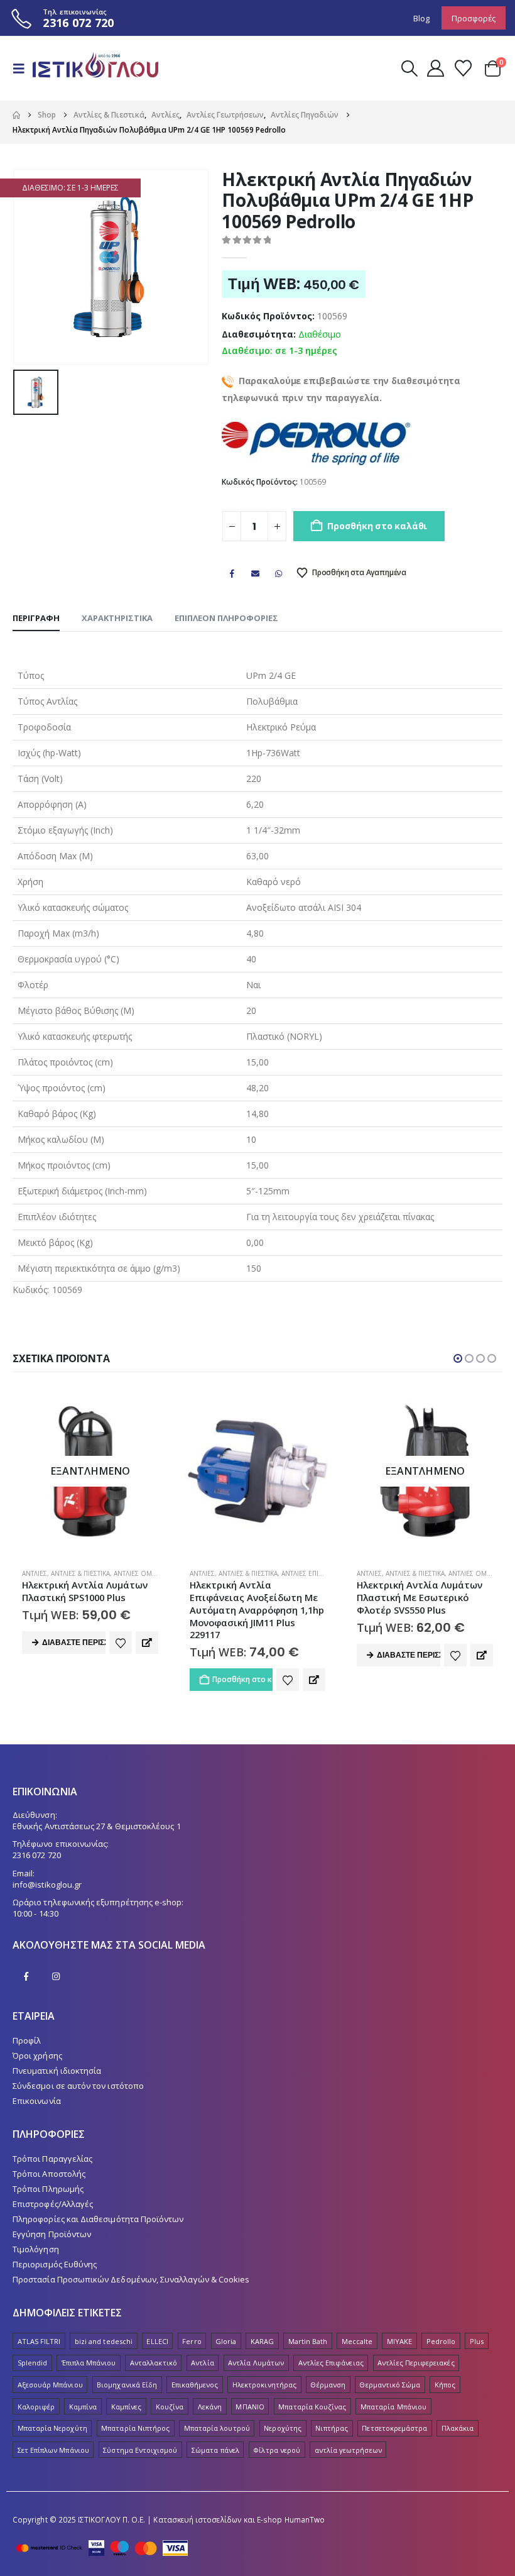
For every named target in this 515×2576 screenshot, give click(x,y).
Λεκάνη (210, 2407)
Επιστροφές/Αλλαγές (53, 2204)
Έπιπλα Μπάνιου (89, 2363)
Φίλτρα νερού (277, 2450)
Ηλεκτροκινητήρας (264, 2385)
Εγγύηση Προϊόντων (52, 2234)
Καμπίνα (83, 2407)
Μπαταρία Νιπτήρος (135, 2428)
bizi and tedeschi (104, 2341)
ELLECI (157, 2341)
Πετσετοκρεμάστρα (394, 2428)
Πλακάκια (458, 2428)
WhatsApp (279, 573)
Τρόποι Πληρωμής (48, 2189)
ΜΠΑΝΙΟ (250, 2407)
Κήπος (445, 2385)
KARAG (262, 2341)
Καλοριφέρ (36, 2407)
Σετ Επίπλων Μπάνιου (53, 2450)
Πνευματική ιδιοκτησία (57, 2071)
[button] (23, 69)
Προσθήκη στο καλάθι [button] (76, 1679)
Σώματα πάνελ (215, 2450)
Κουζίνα (170, 2407)
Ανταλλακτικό (154, 2363)
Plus (477, 2341)
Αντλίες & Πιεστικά (81, 1573)
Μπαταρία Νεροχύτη (52, 2428)
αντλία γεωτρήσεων (348, 2450)
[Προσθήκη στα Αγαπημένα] (121, 1680)
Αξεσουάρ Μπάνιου (50, 2385)
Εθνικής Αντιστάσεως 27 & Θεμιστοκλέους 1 (97, 1826)
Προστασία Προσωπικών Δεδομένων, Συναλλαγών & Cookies (131, 2279)
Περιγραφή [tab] (36, 618)
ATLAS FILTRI (39, 2341)
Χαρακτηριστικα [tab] (117, 618)
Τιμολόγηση (36, 2249)
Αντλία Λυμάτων (256, 2363)
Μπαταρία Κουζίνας (312, 2407)
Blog (421, 18)
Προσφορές (474, 18)
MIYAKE (399, 2341)
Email (256, 573)
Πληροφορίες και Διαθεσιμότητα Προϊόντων (98, 2219)
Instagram (56, 1976)
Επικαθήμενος (195, 2385)
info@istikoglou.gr (47, 1885)
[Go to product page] (91, 1471)
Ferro (192, 2341)
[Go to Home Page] (16, 115)
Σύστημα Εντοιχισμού (140, 2450)
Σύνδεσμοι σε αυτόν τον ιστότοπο (78, 2086)
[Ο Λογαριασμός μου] (435, 68)
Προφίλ (27, 2040)
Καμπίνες (127, 2407)
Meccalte (357, 2341)
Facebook (232, 573)
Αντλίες (35, 1573)
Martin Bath (308, 2341)
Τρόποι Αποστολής (49, 2174)
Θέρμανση (328, 2385)
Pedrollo (441, 2341)
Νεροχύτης (283, 2428)
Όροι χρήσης (37, 2056)
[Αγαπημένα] (463, 68)
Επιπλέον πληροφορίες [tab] (226, 618)
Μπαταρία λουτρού (217, 2428)
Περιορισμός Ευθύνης (55, 2264)
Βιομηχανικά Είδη (127, 2385)
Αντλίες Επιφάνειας (146, 1573)
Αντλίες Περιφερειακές (416, 2363)
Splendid (33, 2363)
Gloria (226, 2341)
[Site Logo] (95, 68)
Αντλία (202, 2363)
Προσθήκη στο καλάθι (377, 526)
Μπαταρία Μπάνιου (393, 2407)
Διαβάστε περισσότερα (241, 1655)
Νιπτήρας (332, 2428)
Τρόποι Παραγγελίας (52, 2159)
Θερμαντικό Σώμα (390, 2385)
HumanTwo (305, 2519)
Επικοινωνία (37, 2101)
